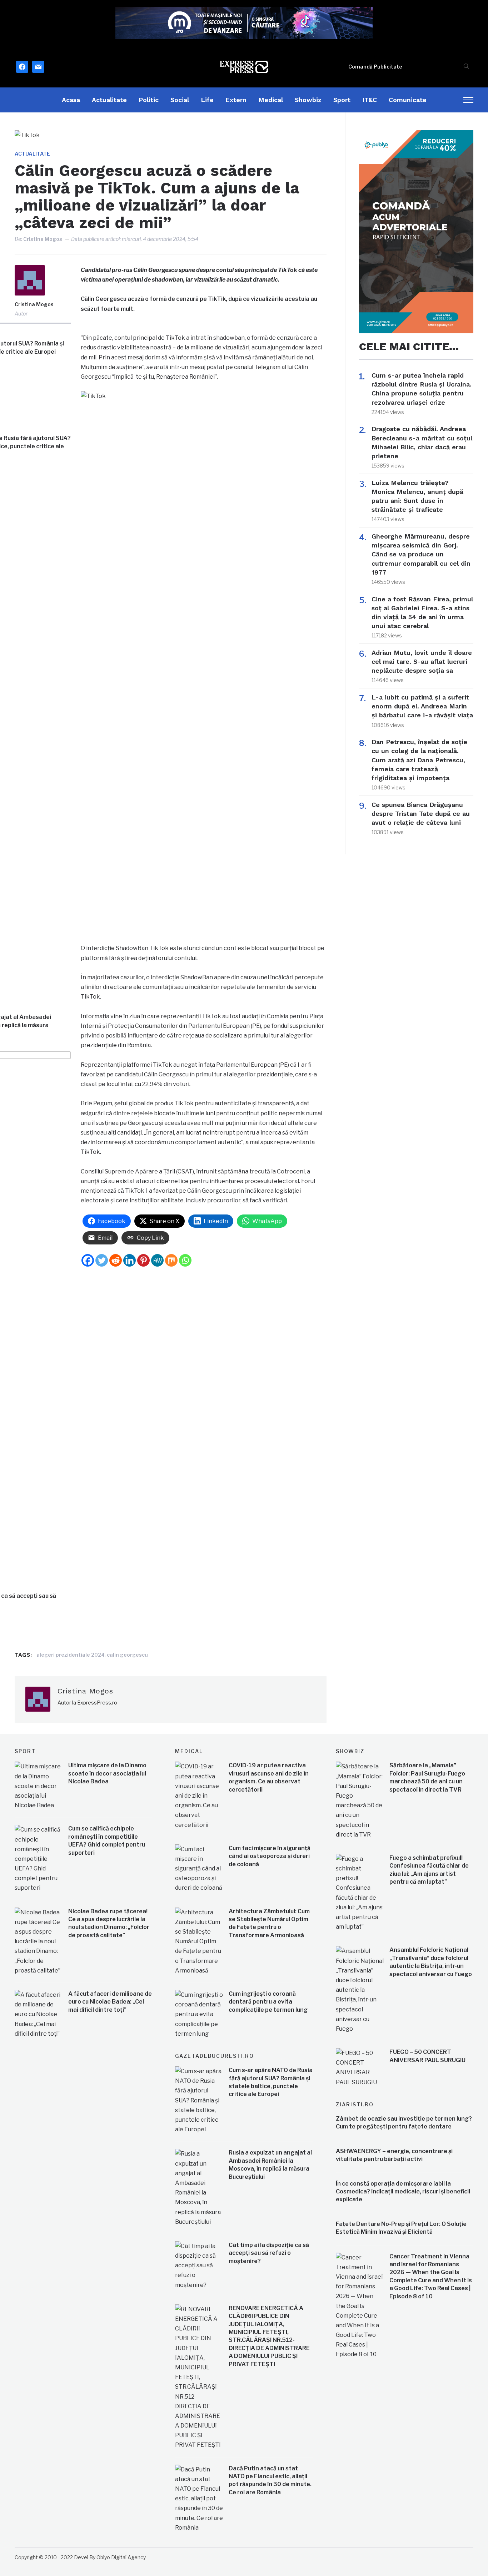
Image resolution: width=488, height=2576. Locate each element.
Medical (271, 100)
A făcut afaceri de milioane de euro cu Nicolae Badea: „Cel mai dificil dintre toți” (110, 2002)
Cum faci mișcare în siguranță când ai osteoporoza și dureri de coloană (270, 1856)
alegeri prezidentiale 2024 (71, 1655)
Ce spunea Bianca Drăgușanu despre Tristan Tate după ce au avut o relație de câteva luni (421, 814)
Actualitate (109, 100)
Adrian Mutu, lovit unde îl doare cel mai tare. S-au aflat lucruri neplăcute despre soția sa (422, 661)
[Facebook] (88, 1260)
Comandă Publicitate (375, 67)
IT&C (370, 100)
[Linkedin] (130, 1260)
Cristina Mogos (43, 239)
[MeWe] (157, 1260)
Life (207, 100)
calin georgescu (127, 1655)
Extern (236, 100)
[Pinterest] (143, 1260)
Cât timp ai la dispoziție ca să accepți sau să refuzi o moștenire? (269, 2253)
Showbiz (308, 100)
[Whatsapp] (185, 1260)
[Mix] (171, 1260)
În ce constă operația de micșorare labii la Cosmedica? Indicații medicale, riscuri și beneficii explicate (403, 2192)
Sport (342, 100)
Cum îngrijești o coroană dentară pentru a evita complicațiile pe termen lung (268, 2002)
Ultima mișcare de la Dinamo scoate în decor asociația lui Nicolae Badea (107, 1773)
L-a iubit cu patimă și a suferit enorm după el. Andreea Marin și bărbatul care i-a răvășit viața (422, 706)
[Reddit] (116, 1260)
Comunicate (408, 100)
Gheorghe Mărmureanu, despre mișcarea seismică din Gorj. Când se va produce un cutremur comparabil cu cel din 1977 (421, 554)
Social (180, 100)
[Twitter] (102, 1260)
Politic (149, 100)
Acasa (71, 100)
